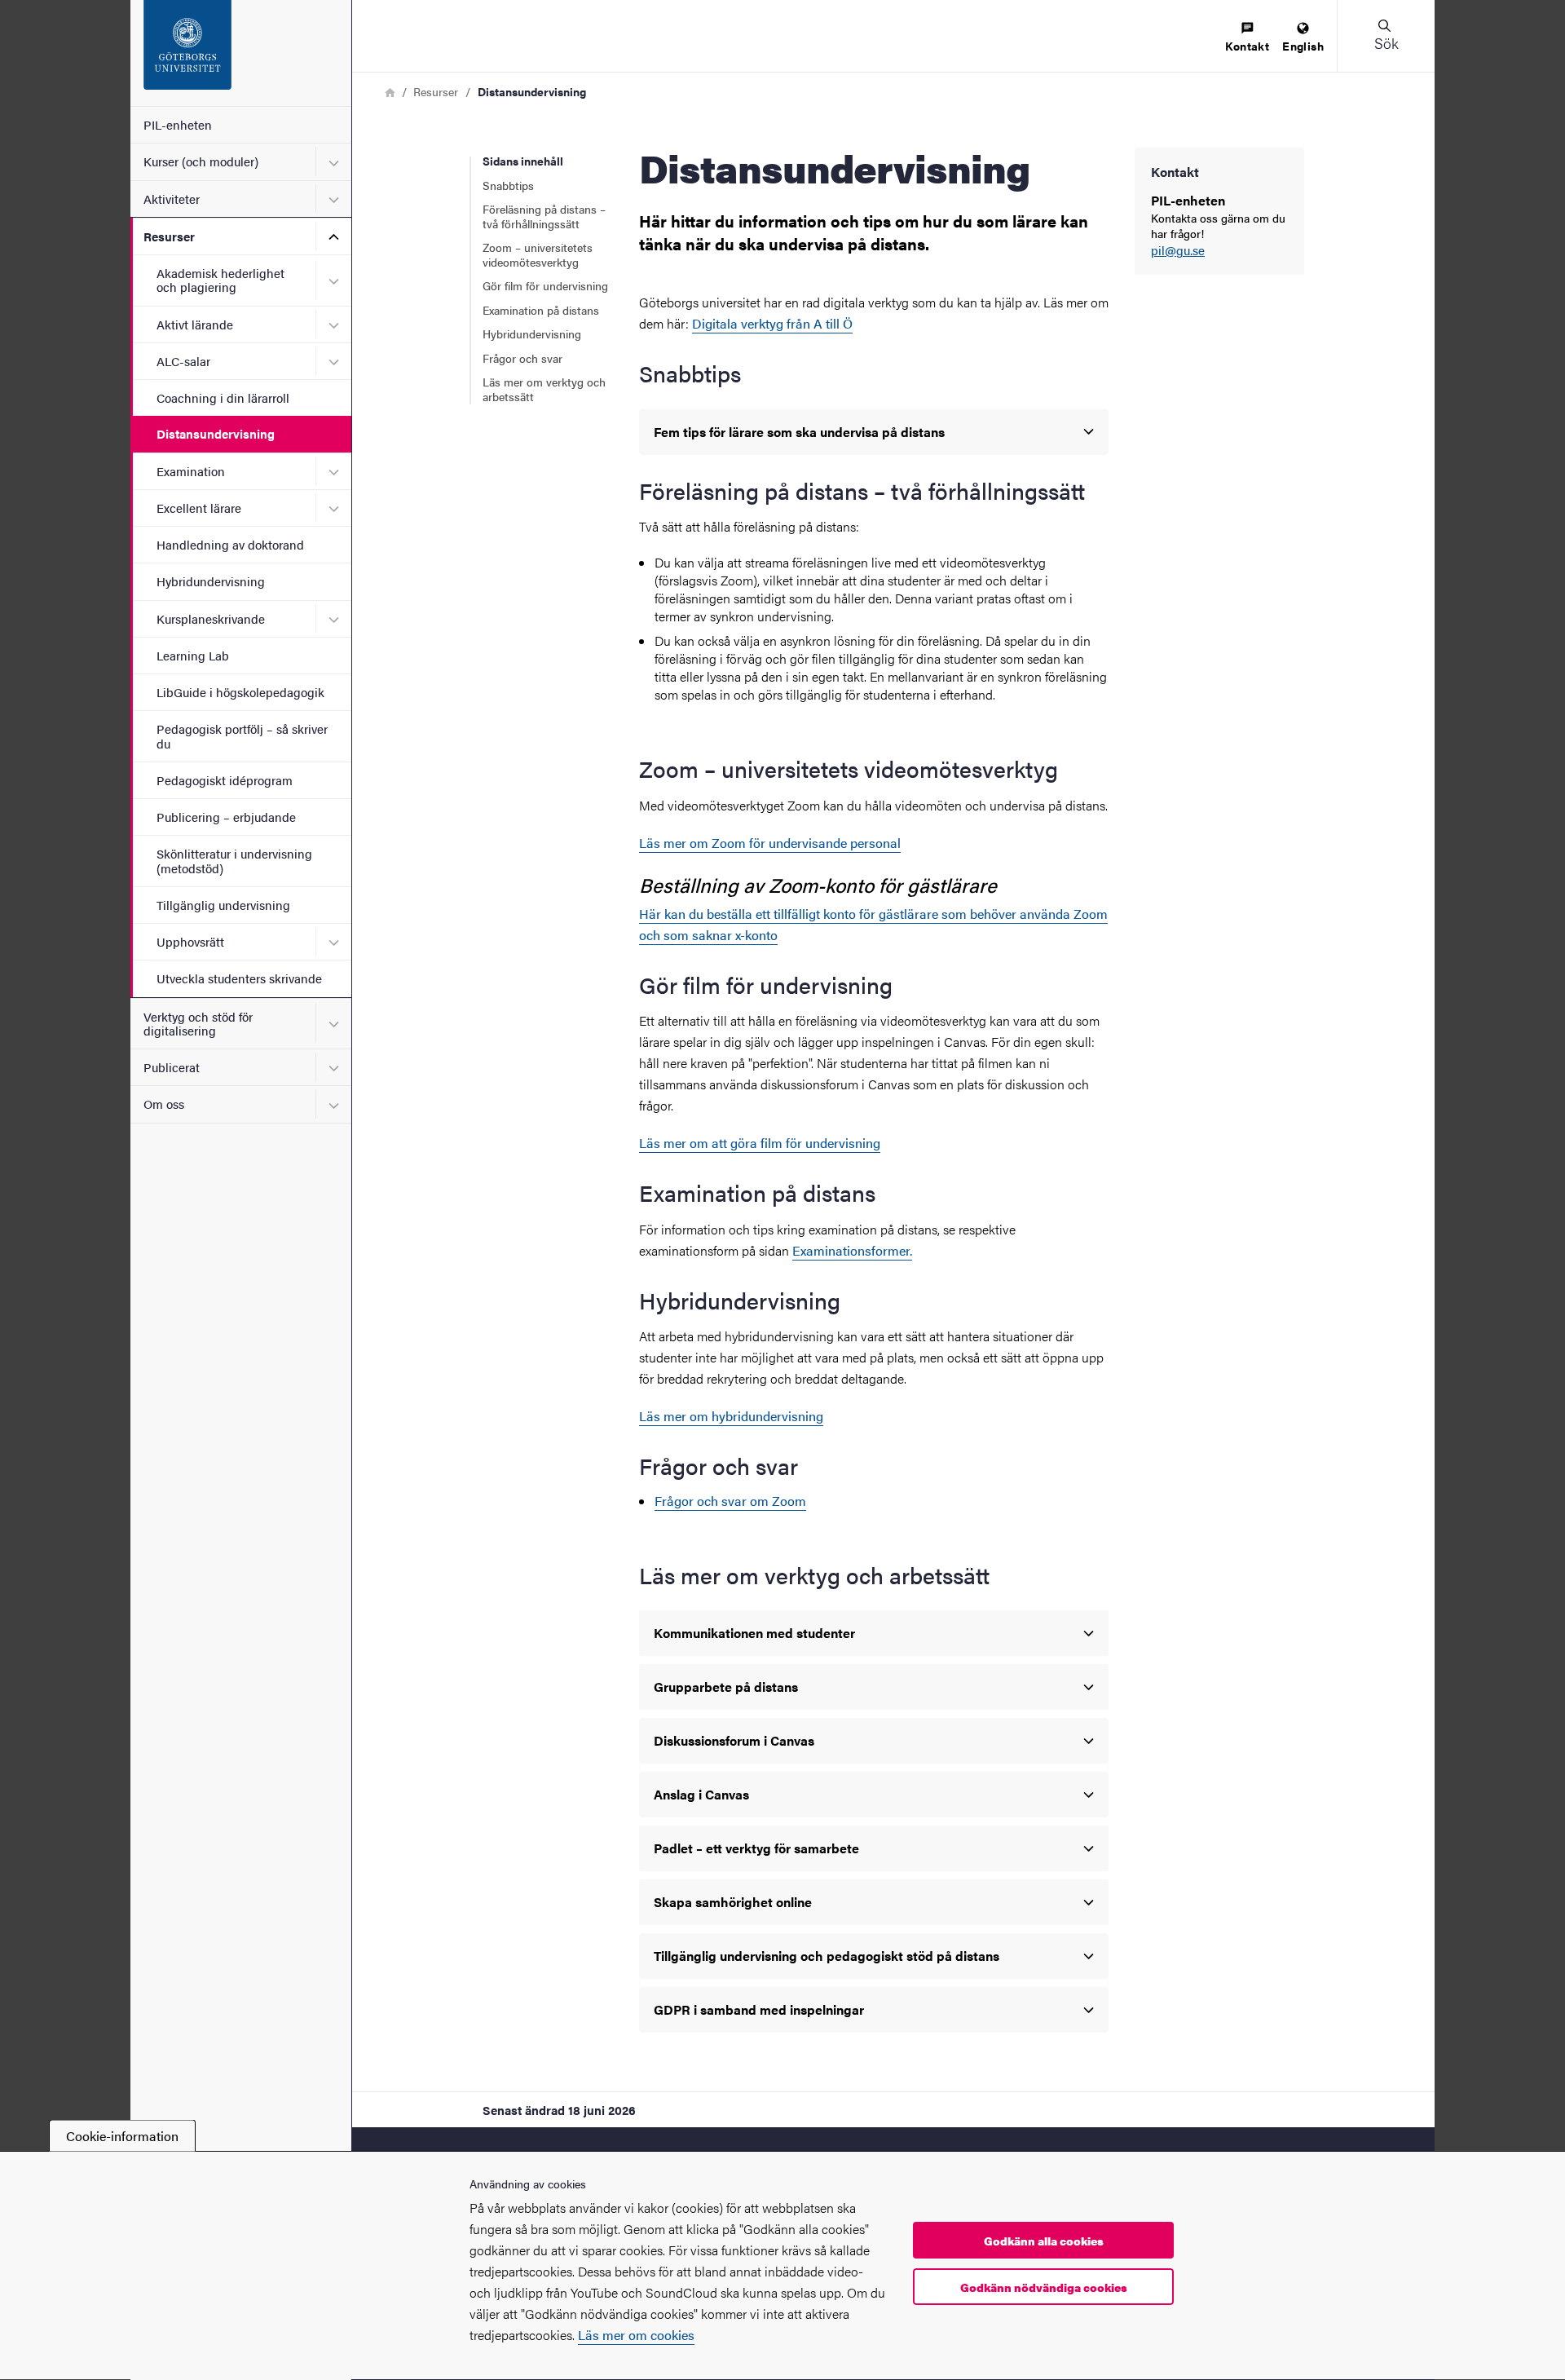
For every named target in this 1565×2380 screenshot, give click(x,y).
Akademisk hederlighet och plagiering (220, 280)
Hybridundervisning (211, 581)
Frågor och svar (522, 358)
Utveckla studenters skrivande (239, 978)
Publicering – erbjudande (226, 817)
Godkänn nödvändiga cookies (1044, 2287)
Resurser (169, 236)
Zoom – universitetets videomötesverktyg (538, 254)
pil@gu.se (1178, 251)
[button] (1386, 36)
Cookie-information (122, 2136)
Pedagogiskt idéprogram (225, 780)
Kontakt (1247, 46)
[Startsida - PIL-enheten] (241, 53)
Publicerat (172, 1067)
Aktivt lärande (195, 324)
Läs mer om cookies (636, 2335)
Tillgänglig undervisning (223, 905)
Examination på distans (541, 310)
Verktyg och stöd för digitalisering (198, 1023)
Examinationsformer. (852, 1250)
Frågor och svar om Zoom (730, 1501)
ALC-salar (183, 361)
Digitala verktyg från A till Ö (772, 323)
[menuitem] (1247, 38)
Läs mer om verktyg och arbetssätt (544, 389)
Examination (191, 471)
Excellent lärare (199, 508)
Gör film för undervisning (545, 285)
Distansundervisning (216, 433)
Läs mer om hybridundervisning (731, 1416)
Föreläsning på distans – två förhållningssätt (544, 216)
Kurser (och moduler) (201, 161)
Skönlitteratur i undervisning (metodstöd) (234, 860)
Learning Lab (193, 655)
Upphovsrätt (190, 941)
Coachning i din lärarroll (223, 397)
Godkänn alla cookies (1044, 2241)
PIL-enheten (178, 124)
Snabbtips (508, 185)
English (1303, 46)
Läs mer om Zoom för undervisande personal (770, 843)
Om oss (164, 1104)
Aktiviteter (172, 199)
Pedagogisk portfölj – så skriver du (242, 735)
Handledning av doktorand (230, 544)
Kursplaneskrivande (211, 618)
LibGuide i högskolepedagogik (240, 692)
